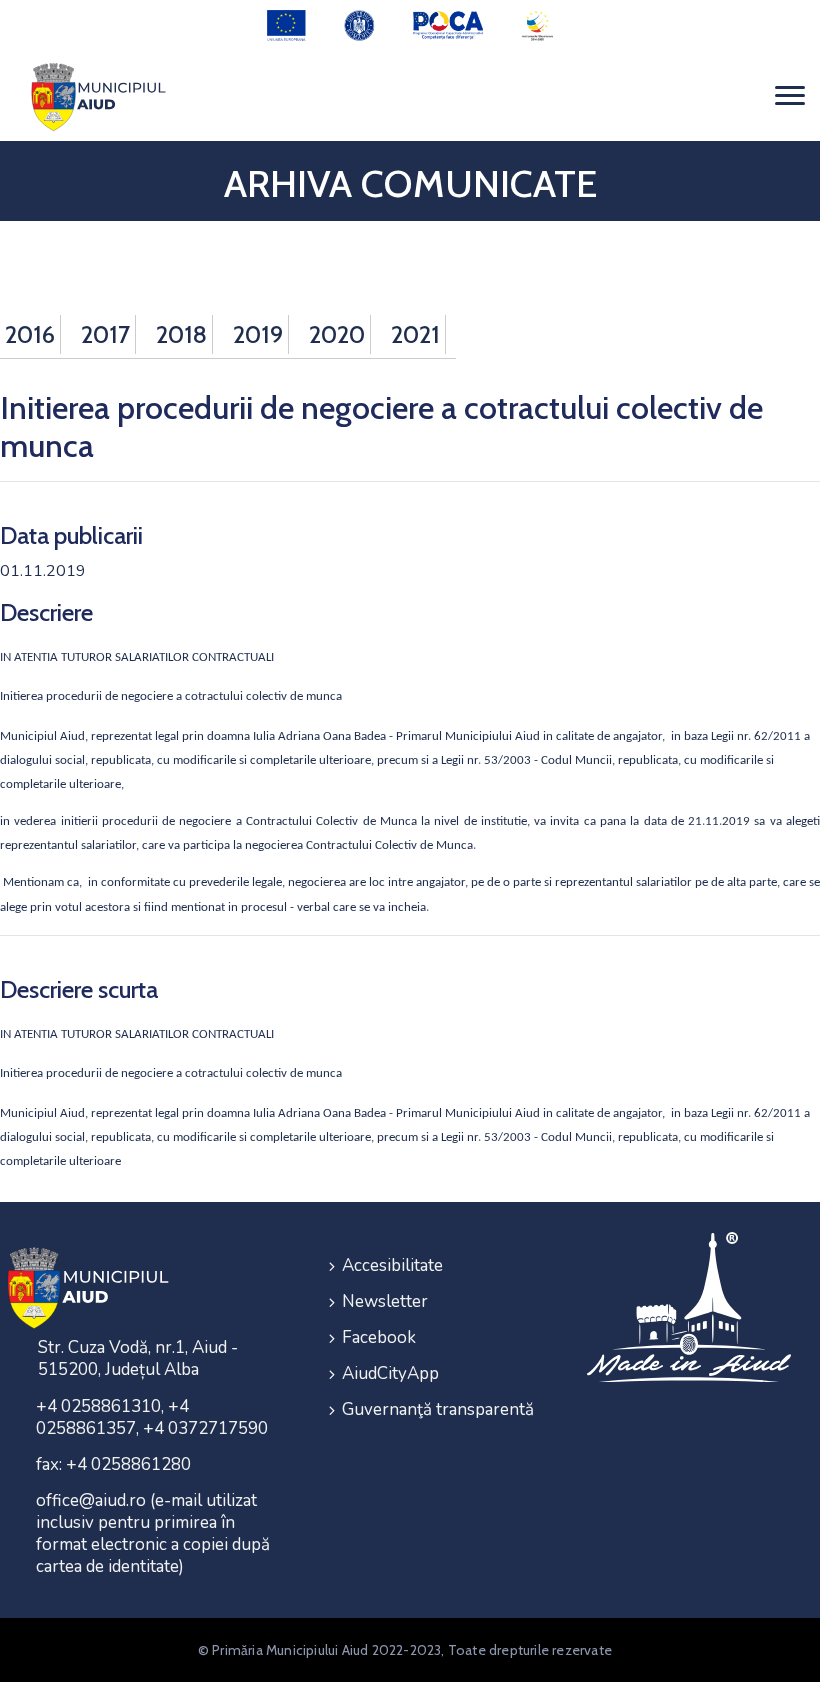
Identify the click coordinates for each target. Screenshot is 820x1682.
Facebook (379, 1337)
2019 (258, 334)
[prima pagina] (95, 96)
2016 (30, 334)
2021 (415, 334)
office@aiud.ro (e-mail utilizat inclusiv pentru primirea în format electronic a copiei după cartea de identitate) (153, 1533)
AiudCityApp (390, 1373)
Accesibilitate (392, 1265)
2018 (181, 334)
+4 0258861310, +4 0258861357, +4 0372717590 (152, 1417)
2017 (105, 334)
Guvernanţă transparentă (438, 1409)
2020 (337, 334)
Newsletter (385, 1301)
